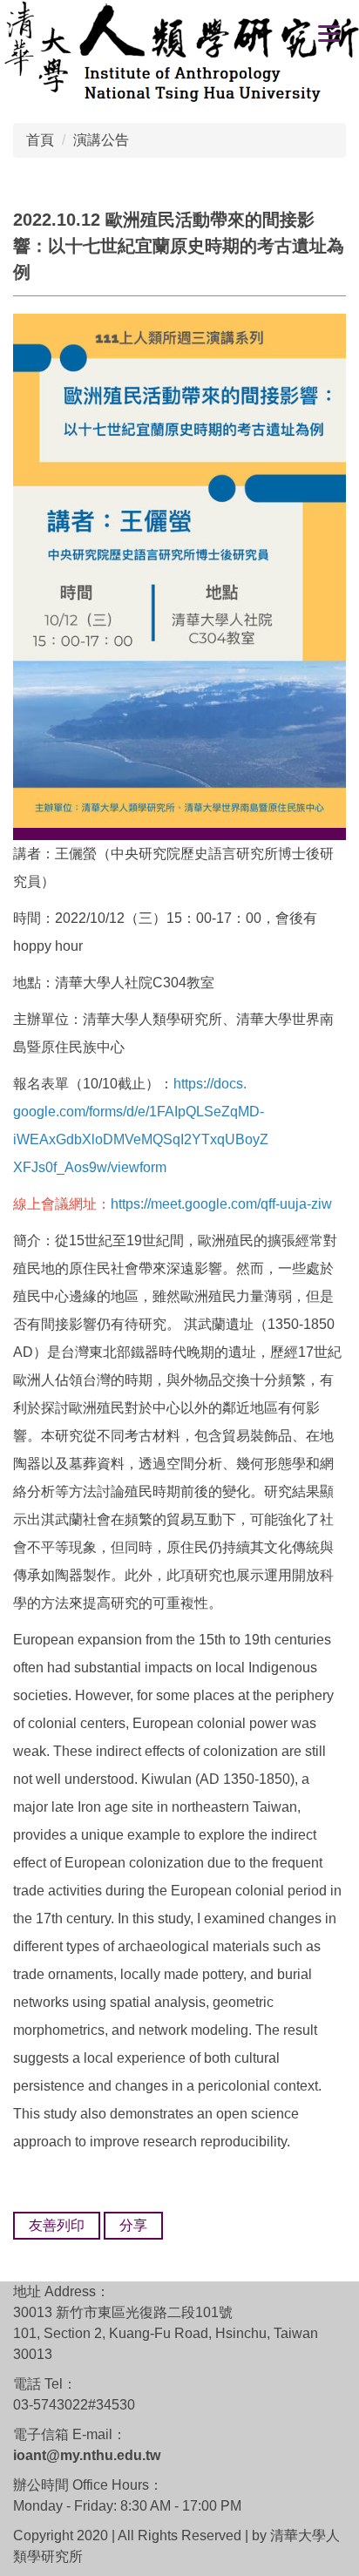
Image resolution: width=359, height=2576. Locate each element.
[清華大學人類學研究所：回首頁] (179, 54)
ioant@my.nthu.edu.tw (87, 2455)
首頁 (40, 140)
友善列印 (57, 2225)
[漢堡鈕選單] (329, 33)
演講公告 (101, 140)
